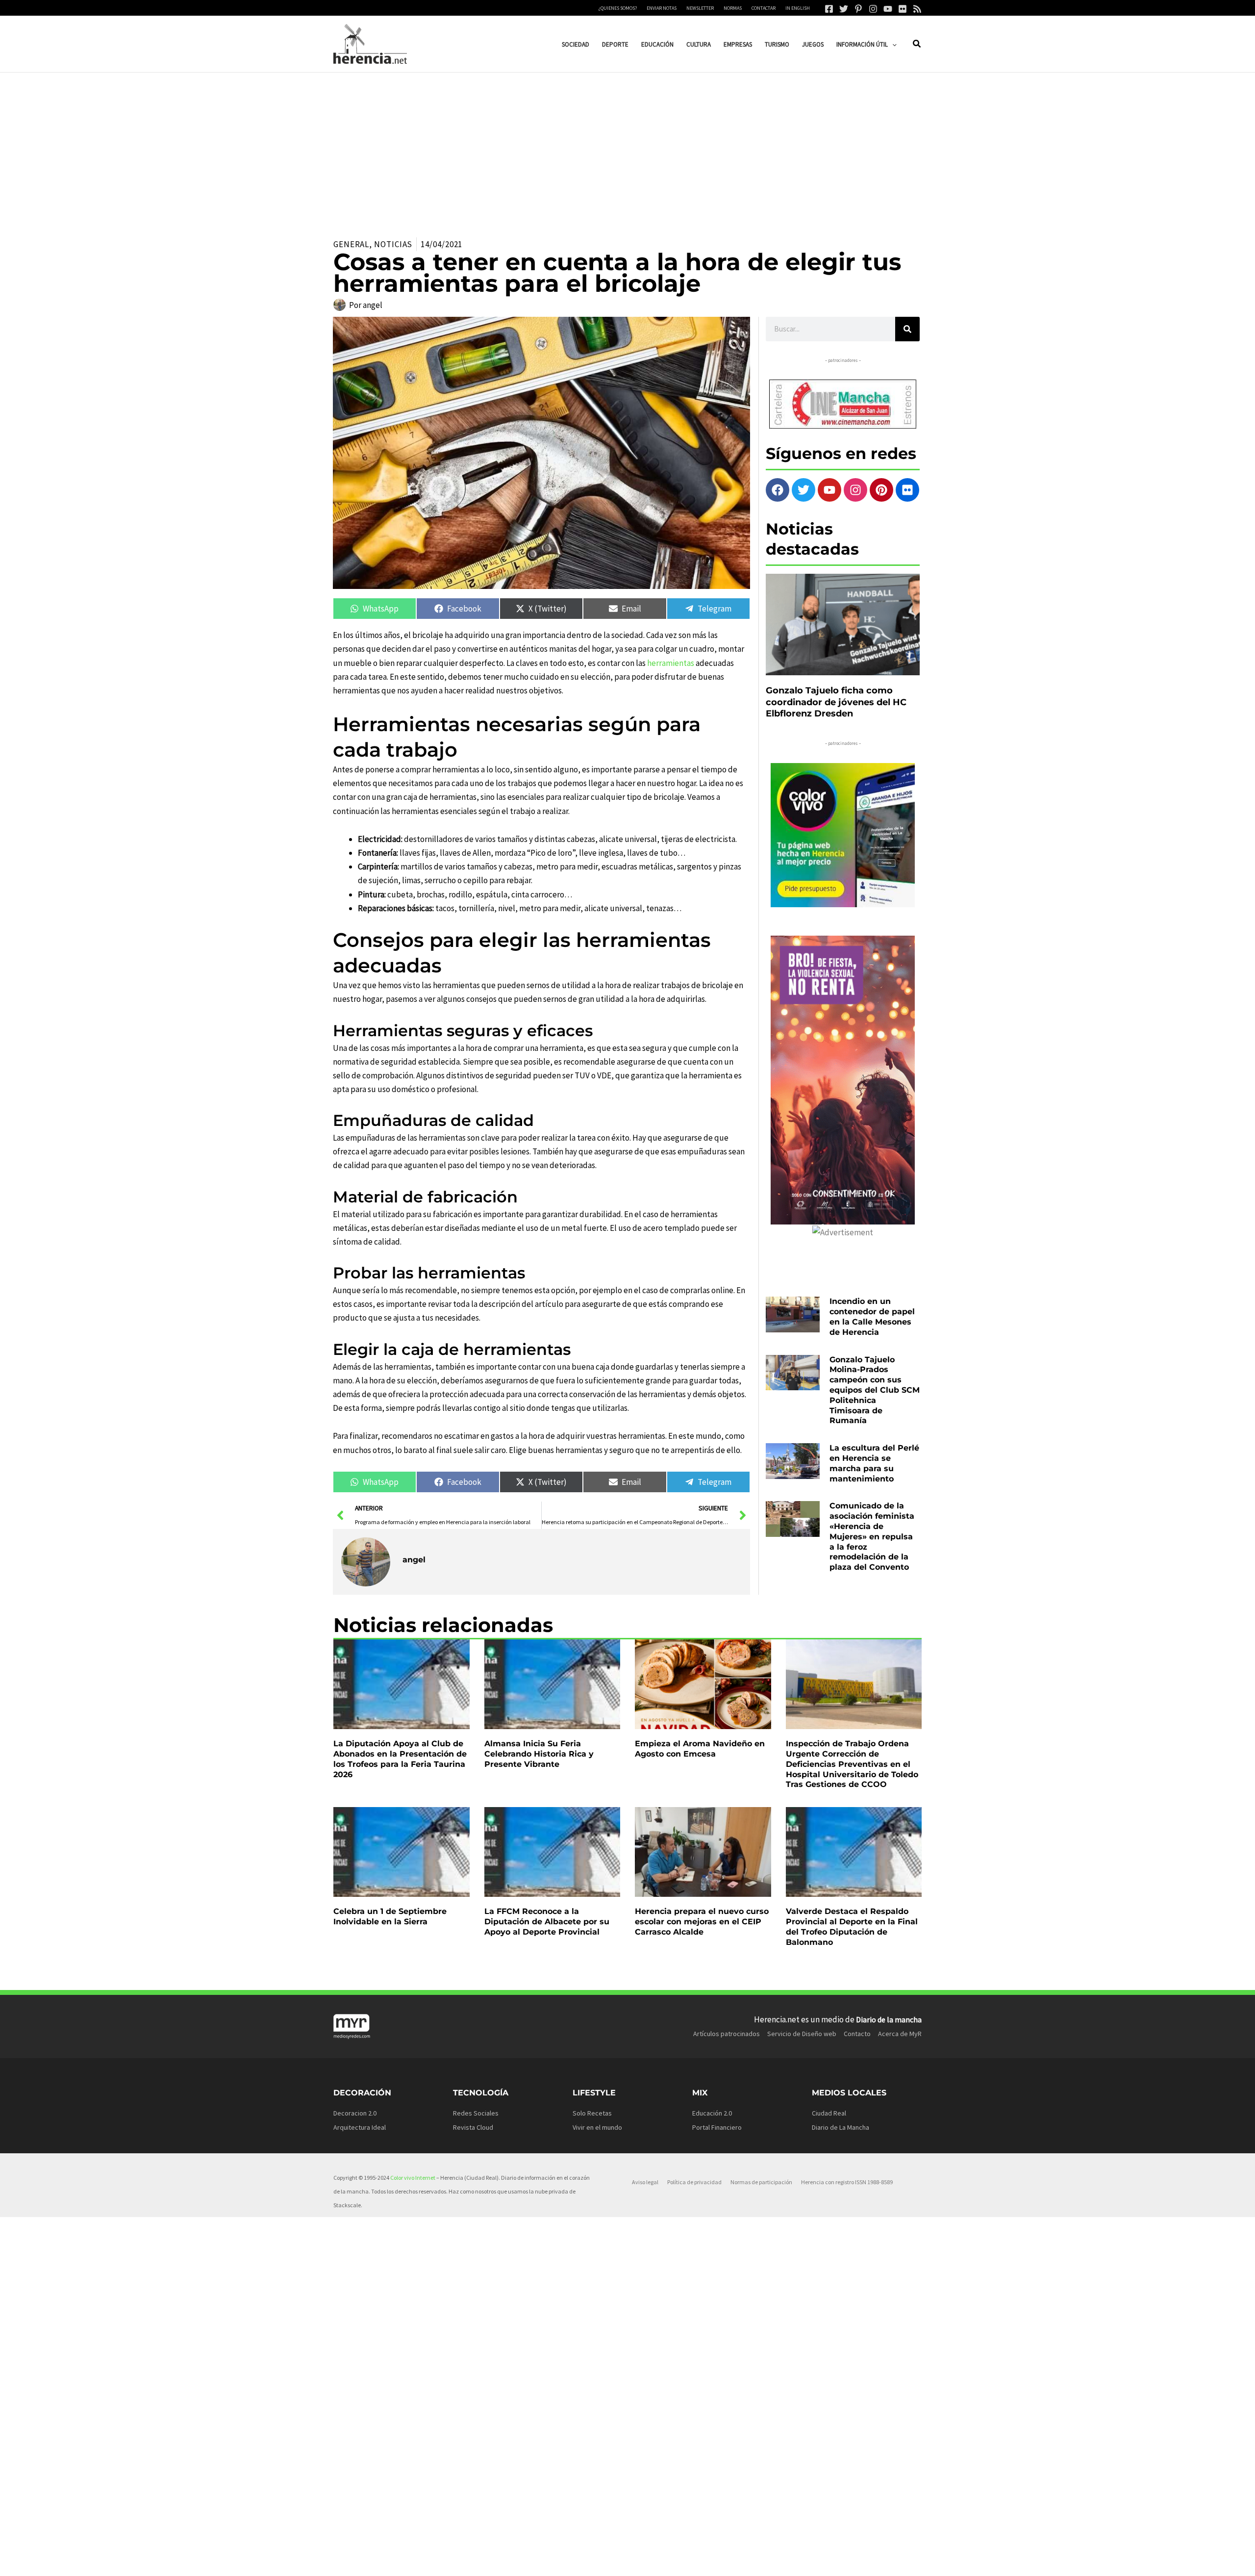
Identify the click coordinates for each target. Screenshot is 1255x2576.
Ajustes (847, 2561)
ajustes (642, 2565)
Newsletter (700, 8)
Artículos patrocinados (727, 2034)
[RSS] (917, 9)
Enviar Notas (662, 8)
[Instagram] (873, 9)
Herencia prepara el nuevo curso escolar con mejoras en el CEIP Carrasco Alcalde (702, 1922)
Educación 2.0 (712, 2113)
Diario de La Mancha (841, 2127)
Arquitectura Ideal (360, 2127)
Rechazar (785, 2561)
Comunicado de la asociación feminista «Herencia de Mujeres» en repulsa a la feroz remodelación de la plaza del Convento (872, 1536)
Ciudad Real (829, 2113)
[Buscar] (907, 329)
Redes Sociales (476, 2113)
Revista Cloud (473, 2127)
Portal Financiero (717, 2127)
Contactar (764, 8)
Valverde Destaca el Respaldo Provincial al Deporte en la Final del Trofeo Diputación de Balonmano (852, 1926)
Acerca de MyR (900, 2034)
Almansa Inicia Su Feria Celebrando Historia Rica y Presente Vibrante (539, 1754)
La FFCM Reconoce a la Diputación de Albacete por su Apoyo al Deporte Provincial (547, 1922)
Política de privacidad (694, 2182)
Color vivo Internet (413, 2178)
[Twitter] (844, 9)
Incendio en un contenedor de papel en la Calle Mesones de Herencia (872, 1316)
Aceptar (723, 2561)
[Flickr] (903, 9)
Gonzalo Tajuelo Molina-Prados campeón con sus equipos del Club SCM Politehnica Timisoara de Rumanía (875, 1390)
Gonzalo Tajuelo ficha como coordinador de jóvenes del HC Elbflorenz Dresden (836, 702)
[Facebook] (829, 9)
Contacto (857, 2034)
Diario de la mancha (889, 2019)
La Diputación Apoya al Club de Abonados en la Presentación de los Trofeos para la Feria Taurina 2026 (400, 1759)
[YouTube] (888, 9)
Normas (733, 8)
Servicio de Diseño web (802, 2034)
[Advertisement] (627, 146)
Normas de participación (761, 2182)
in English (798, 8)
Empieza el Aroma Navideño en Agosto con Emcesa (700, 1749)
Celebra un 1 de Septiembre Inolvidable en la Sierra (390, 1916)
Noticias (393, 244)
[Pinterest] (858, 9)
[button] (892, 44)
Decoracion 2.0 (355, 2113)
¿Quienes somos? (618, 8)
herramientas (671, 663)
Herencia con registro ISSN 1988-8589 (847, 2182)
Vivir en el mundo (597, 2127)
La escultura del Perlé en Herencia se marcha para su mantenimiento (874, 1463)
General (351, 244)
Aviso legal (645, 2182)
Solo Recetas (592, 2113)
